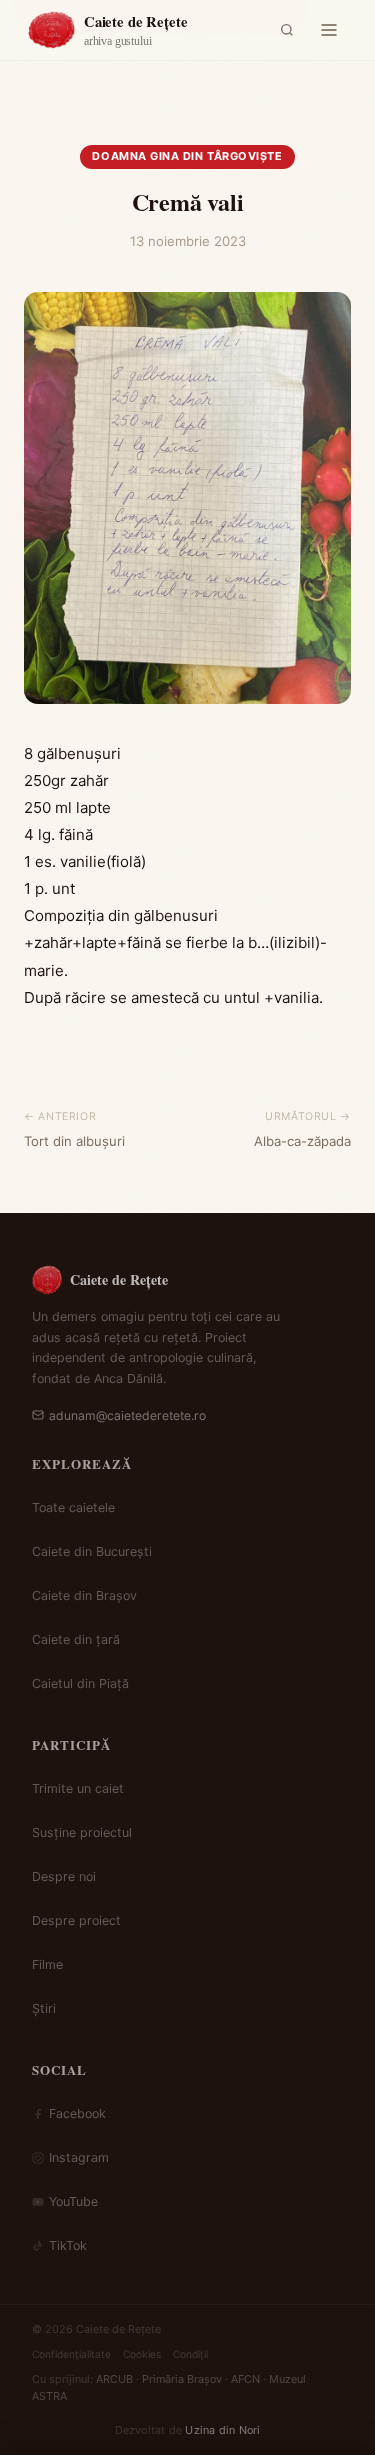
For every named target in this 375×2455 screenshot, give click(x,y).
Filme (47, 1964)
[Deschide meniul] (329, 30)
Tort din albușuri (74, 1141)
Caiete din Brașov (84, 1595)
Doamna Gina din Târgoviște (187, 156)
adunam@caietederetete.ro (127, 1415)
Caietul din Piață (80, 1683)
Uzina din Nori (222, 2430)
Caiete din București (92, 1551)
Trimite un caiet (78, 1788)
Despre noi (64, 1876)
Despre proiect (76, 1920)
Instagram (79, 2157)
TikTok (68, 2245)
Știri (44, 2008)
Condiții (190, 2354)
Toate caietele (73, 1507)
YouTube (73, 2201)
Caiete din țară (76, 1639)
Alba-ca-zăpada (302, 1141)
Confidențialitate (71, 2354)
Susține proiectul (82, 1832)
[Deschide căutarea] (287, 30)
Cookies (142, 2354)
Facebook (77, 2113)
